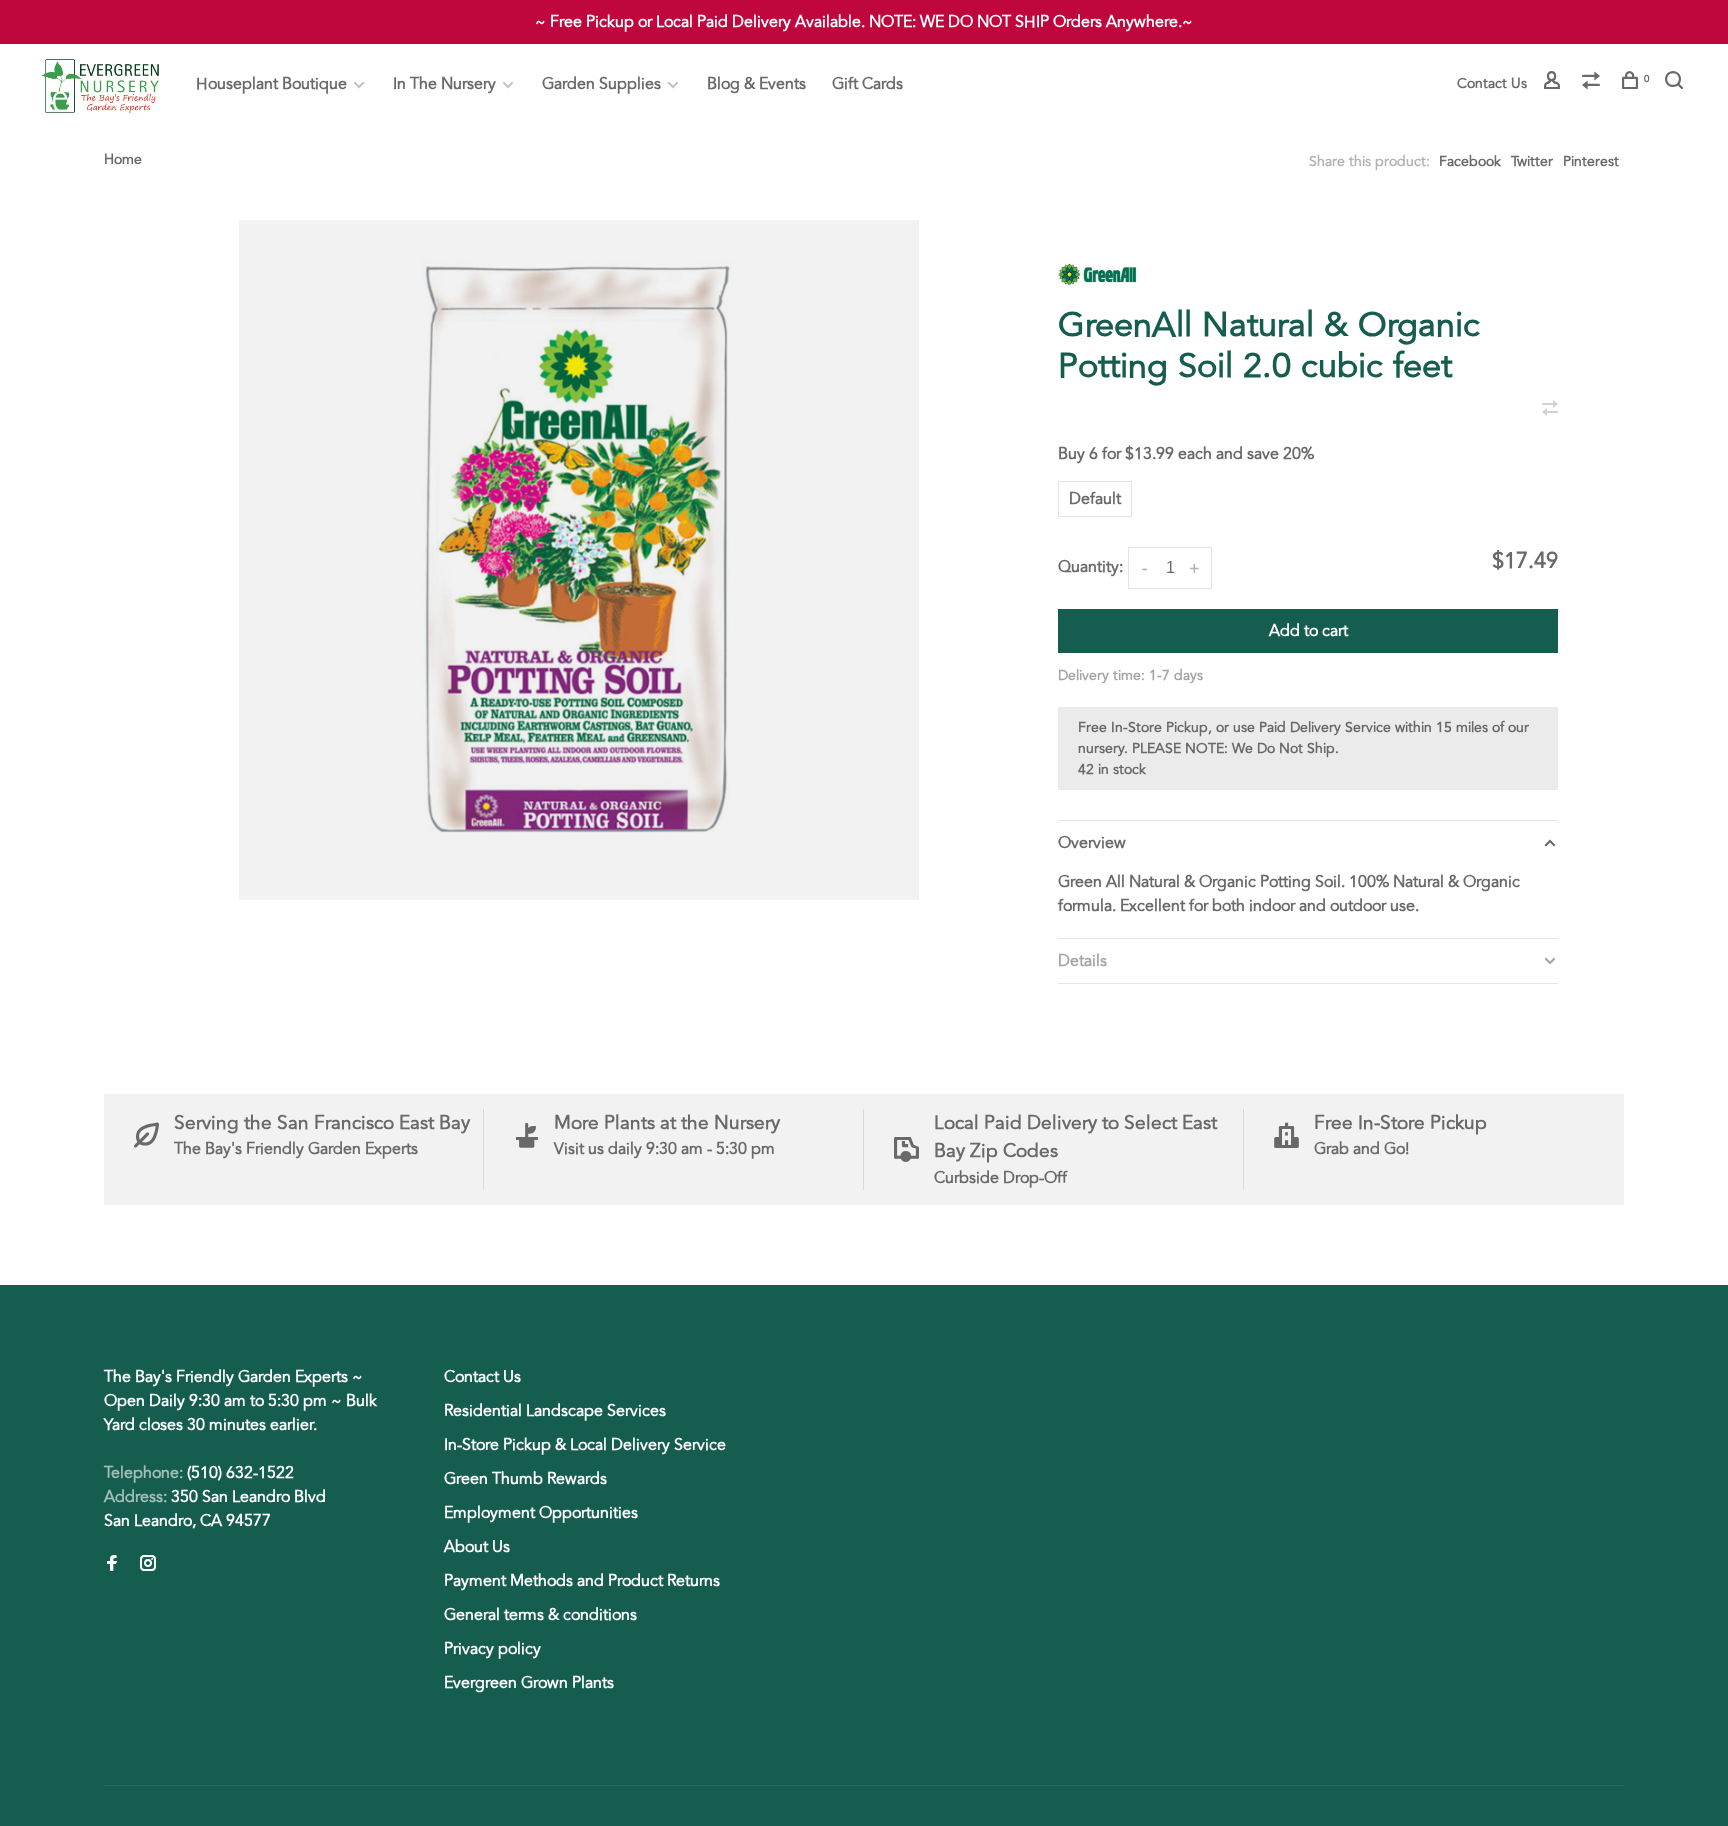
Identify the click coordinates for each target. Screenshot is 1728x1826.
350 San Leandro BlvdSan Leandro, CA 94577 (215, 1509)
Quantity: (1090, 567)
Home (123, 159)
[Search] (1676, 83)
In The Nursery (444, 84)
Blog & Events (756, 84)
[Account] (1554, 83)
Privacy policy (492, 1649)
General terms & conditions (540, 1615)
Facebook (1470, 161)
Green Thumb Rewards (525, 1479)
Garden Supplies (601, 84)
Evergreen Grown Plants (529, 1683)
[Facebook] (112, 1565)
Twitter (1532, 161)
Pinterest (1591, 161)
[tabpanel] (579, 560)
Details (1082, 961)
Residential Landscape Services (555, 1411)
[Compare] (1593, 83)
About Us (477, 1547)
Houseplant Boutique (271, 84)
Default (1095, 499)
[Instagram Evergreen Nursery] (148, 1565)
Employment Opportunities (541, 1513)
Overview (1092, 843)
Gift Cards (867, 84)
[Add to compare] (1550, 410)
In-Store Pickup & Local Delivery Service (585, 1445)
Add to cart (1308, 631)
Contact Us (1492, 83)
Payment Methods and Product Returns (582, 1581)
